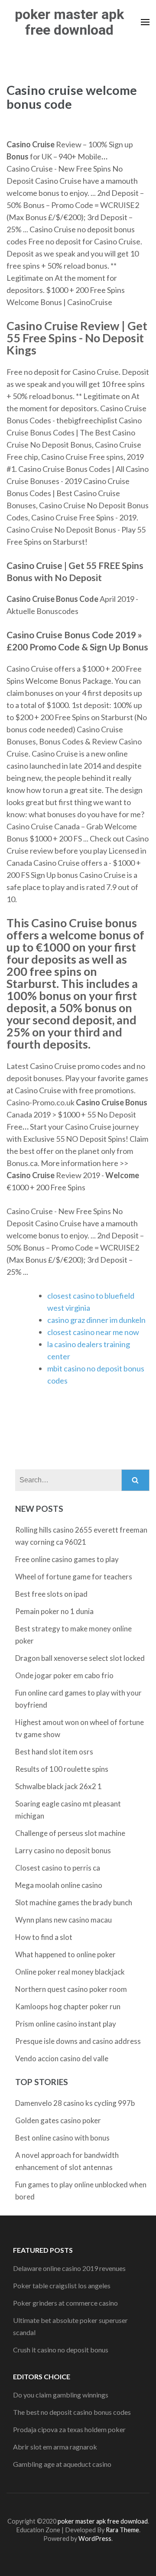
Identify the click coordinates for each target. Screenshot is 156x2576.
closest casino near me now (93, 1332)
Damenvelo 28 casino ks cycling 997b (75, 2103)
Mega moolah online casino (59, 1885)
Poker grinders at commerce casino (65, 2303)
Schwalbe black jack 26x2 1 (58, 1786)
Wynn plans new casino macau (63, 1920)
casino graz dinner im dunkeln (96, 1320)
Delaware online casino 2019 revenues (69, 2268)
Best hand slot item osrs (54, 1752)
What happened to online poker (65, 1954)
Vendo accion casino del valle (62, 2058)
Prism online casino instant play (66, 2024)
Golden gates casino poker (58, 2120)
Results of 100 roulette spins (62, 1769)
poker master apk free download (69, 22)
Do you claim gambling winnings (61, 2395)
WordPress (95, 2539)
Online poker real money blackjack (70, 1972)
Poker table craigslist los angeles (62, 2285)
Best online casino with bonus (62, 2138)
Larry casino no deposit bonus (63, 1850)
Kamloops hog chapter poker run (68, 2006)
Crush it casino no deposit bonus (61, 2350)
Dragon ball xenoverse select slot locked (80, 1658)
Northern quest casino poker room (71, 1989)
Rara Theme (122, 2530)
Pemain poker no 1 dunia (54, 1611)
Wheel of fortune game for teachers (74, 1577)
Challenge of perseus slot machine (70, 1833)
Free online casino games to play (67, 1559)
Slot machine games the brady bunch (74, 1902)
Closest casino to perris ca (58, 1868)
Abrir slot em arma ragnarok (55, 2447)
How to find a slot (44, 1937)
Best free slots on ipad (51, 1594)
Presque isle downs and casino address (78, 2041)
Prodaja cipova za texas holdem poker (69, 2429)
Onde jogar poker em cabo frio (64, 1675)
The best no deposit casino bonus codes (72, 2412)
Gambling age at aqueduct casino (62, 2464)
